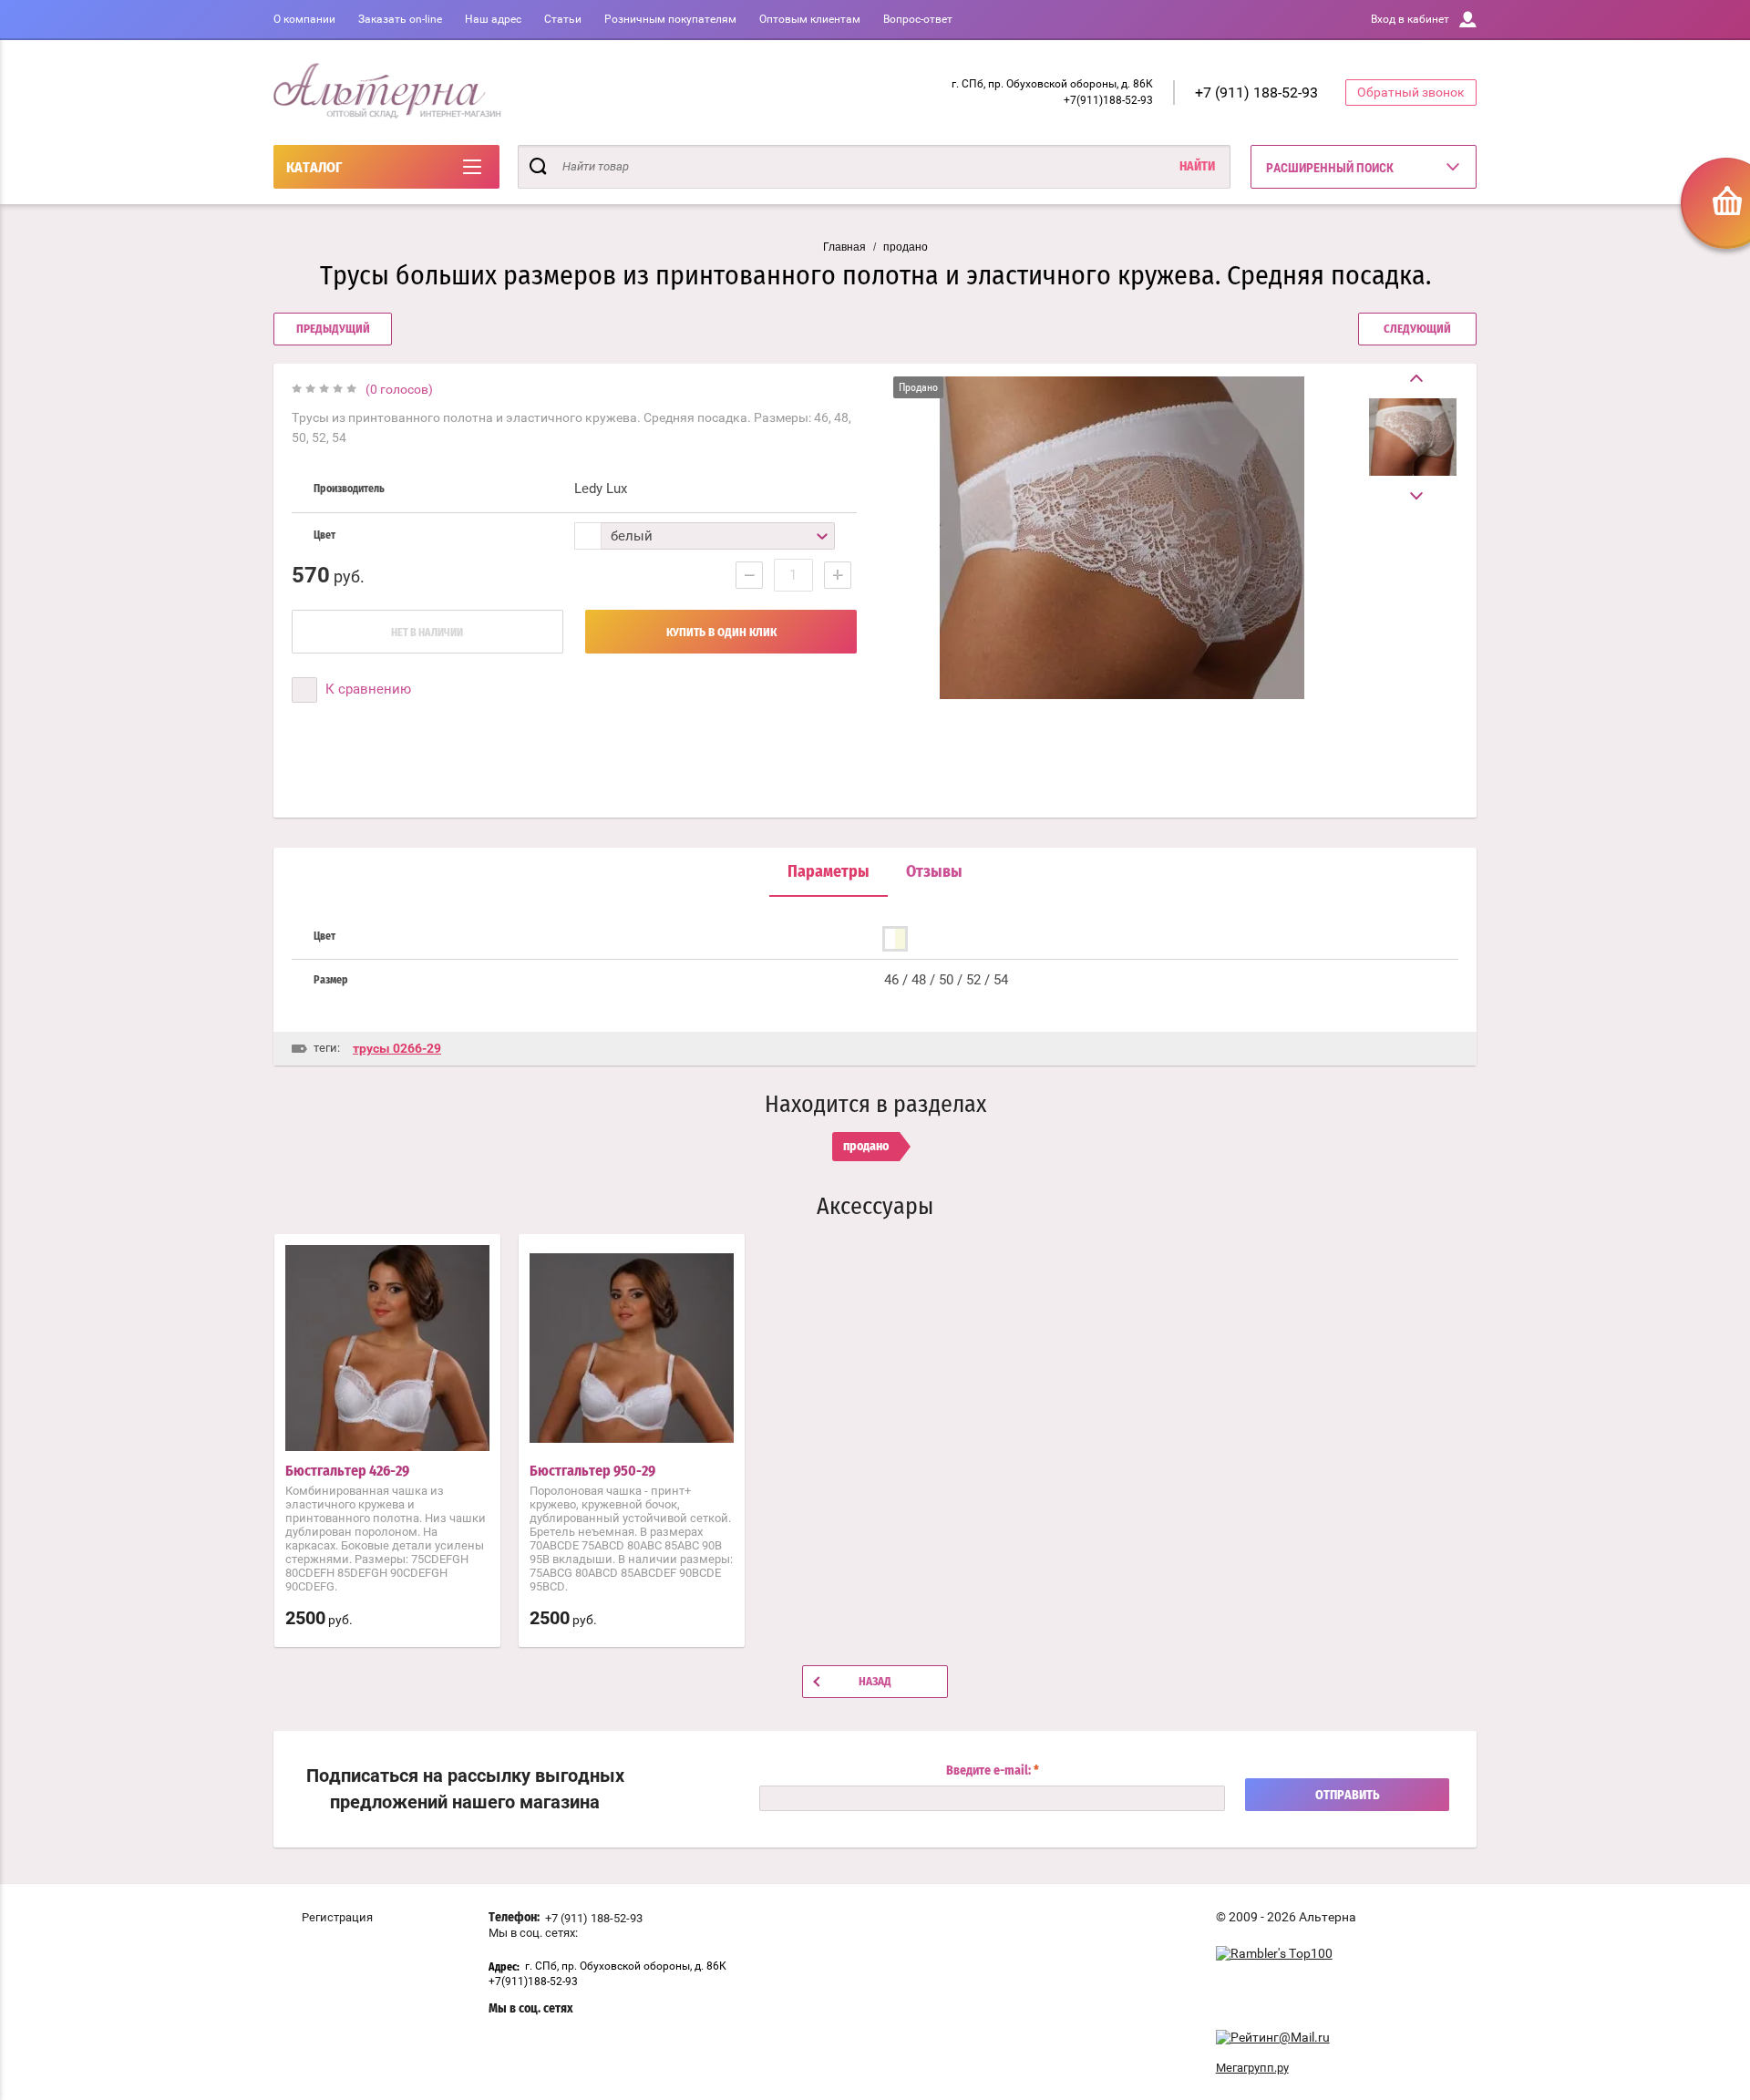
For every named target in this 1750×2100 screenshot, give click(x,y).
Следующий (1417, 329)
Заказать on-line (400, 19)
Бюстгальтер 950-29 (592, 1471)
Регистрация (337, 1917)
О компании (304, 19)
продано (906, 247)
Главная (844, 247)
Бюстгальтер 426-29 (347, 1471)
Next (1413, 496)
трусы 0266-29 (397, 1048)
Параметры (829, 872)
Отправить (1348, 1796)
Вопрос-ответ (918, 19)
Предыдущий (333, 329)
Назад (875, 1682)
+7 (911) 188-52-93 (1256, 93)
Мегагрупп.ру (1252, 2068)
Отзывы (934, 872)
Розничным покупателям (670, 19)
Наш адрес (493, 19)
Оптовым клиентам (810, 19)
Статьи (563, 19)
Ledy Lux (601, 489)
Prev (1413, 379)
